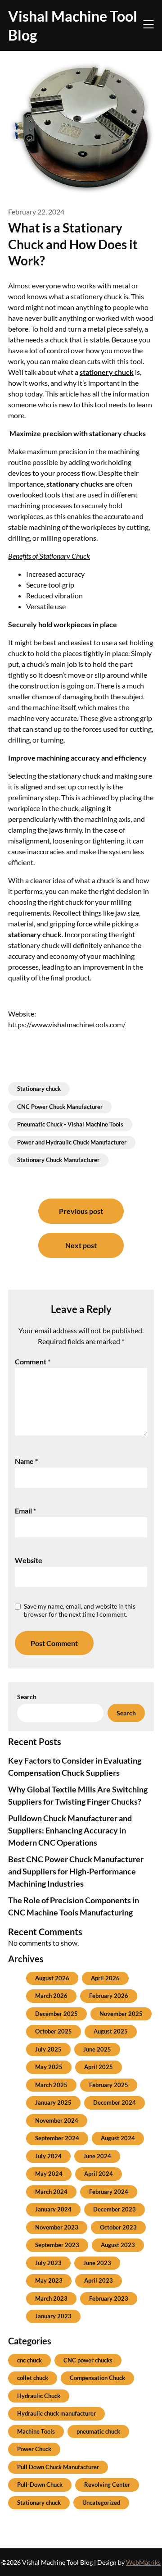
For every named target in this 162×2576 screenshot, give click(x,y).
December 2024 (115, 2102)
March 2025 (51, 2085)
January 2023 (53, 2316)
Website (29, 1560)
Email (25, 1511)
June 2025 (97, 2049)
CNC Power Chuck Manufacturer (60, 1107)
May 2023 (49, 2280)
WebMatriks (143, 2562)
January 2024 (53, 2209)
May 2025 (49, 2067)
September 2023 (57, 2245)
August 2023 (118, 2245)
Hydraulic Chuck (39, 2396)
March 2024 (51, 2192)
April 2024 (99, 2174)
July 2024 (48, 2156)
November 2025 (121, 2014)
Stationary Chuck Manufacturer (58, 1160)
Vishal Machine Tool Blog (73, 25)
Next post (81, 1245)
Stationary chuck (39, 1089)
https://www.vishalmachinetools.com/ (67, 1024)
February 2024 (109, 2192)
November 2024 (57, 2120)
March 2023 (51, 2298)
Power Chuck (34, 2449)
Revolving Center (107, 2485)
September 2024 (57, 2138)
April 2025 (99, 2067)
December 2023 (115, 2209)
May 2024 (49, 2174)
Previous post (81, 1211)
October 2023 (118, 2227)
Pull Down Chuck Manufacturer (58, 2467)
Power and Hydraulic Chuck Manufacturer (72, 1142)
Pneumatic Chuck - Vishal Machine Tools (70, 1124)
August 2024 (118, 2138)
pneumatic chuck (98, 2431)
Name (26, 1461)
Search (27, 1697)
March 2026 (51, 1996)
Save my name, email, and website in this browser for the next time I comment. (80, 1610)
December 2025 (56, 2014)
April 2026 (105, 1978)
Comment (33, 1361)
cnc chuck (29, 2360)
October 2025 (54, 2031)
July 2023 (48, 2263)
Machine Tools (36, 2431)
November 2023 (57, 2227)
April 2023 (99, 2280)
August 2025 (111, 2031)
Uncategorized (101, 2503)
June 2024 (97, 2156)
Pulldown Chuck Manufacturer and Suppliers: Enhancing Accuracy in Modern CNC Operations (70, 1830)
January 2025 (53, 2102)
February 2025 (109, 2085)
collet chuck (33, 2378)
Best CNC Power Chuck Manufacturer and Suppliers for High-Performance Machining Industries (76, 1871)
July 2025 (48, 2049)
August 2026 (52, 1978)
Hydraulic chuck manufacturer (56, 2413)
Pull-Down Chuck (40, 2485)
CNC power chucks (88, 2360)
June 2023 (97, 2263)
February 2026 (109, 1996)
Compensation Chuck (97, 2378)
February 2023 (109, 2298)
